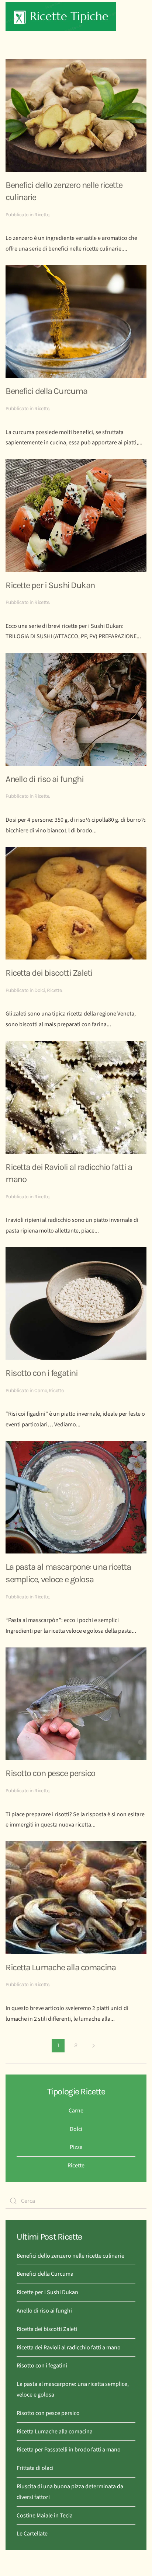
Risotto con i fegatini (42, 1373)
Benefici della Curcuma (46, 391)
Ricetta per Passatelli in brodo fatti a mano (69, 2450)
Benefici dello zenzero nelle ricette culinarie (70, 2256)
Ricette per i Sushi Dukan (50, 585)
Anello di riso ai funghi (44, 779)
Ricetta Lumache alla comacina (61, 1967)
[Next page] (94, 2046)
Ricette (42, 215)
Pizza (76, 2147)
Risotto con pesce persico (50, 1773)
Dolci (40, 990)
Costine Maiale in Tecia (45, 2516)
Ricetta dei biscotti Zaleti (49, 973)
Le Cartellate (32, 2534)
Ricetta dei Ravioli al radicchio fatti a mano (69, 2348)
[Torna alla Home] (61, 17)
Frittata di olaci (35, 2468)
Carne (41, 1390)
